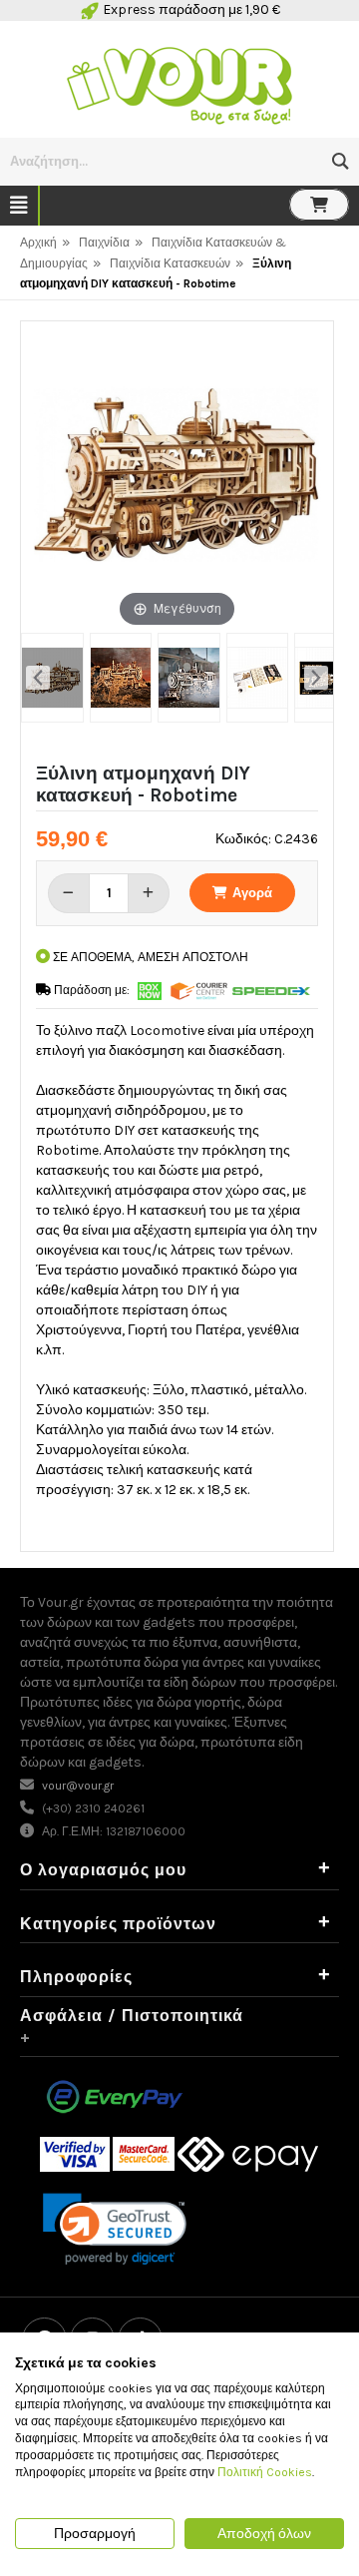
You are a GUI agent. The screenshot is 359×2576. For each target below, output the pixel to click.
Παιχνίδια (104, 243)
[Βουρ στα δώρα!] (179, 83)
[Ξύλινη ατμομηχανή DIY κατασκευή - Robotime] (52, 678)
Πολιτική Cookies (265, 2472)
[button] (341, 161)
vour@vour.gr (78, 1786)
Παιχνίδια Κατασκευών (170, 263)
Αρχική (38, 243)
